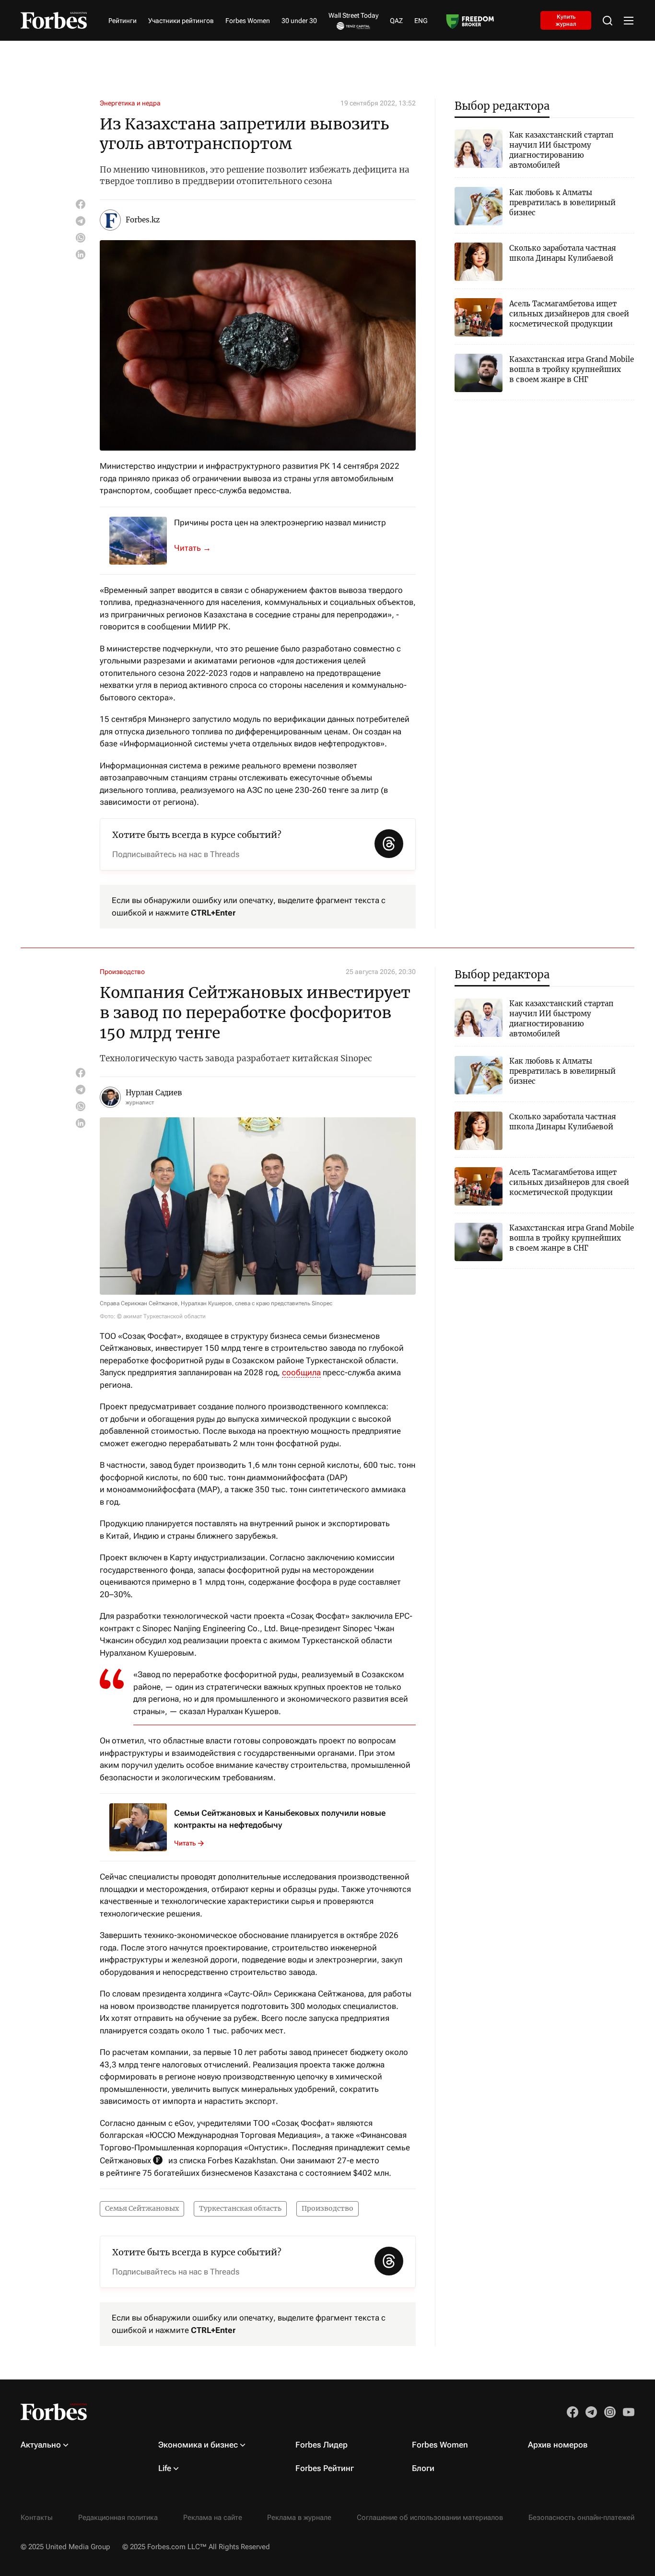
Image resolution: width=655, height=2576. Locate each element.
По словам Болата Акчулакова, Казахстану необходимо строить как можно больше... (198, 548)
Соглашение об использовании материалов (430, 2518)
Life (165, 2468)
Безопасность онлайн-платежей (581, 2518)
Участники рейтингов (181, 21)
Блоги (423, 2468)
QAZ (396, 21)
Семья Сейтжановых (142, 2208)
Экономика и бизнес (198, 2445)
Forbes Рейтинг (325, 2468)
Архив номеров (558, 2445)
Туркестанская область (240, 2208)
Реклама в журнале (299, 2518)
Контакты (37, 2518)
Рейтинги (123, 21)
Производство (122, 972)
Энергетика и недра (130, 103)
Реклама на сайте (213, 2518)
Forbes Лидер (322, 2445)
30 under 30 (299, 21)
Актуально (41, 2445)
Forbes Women (248, 21)
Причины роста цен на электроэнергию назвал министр (280, 522)
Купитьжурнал (566, 20)
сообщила (301, 1372)
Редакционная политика (118, 2518)
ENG (421, 21)
